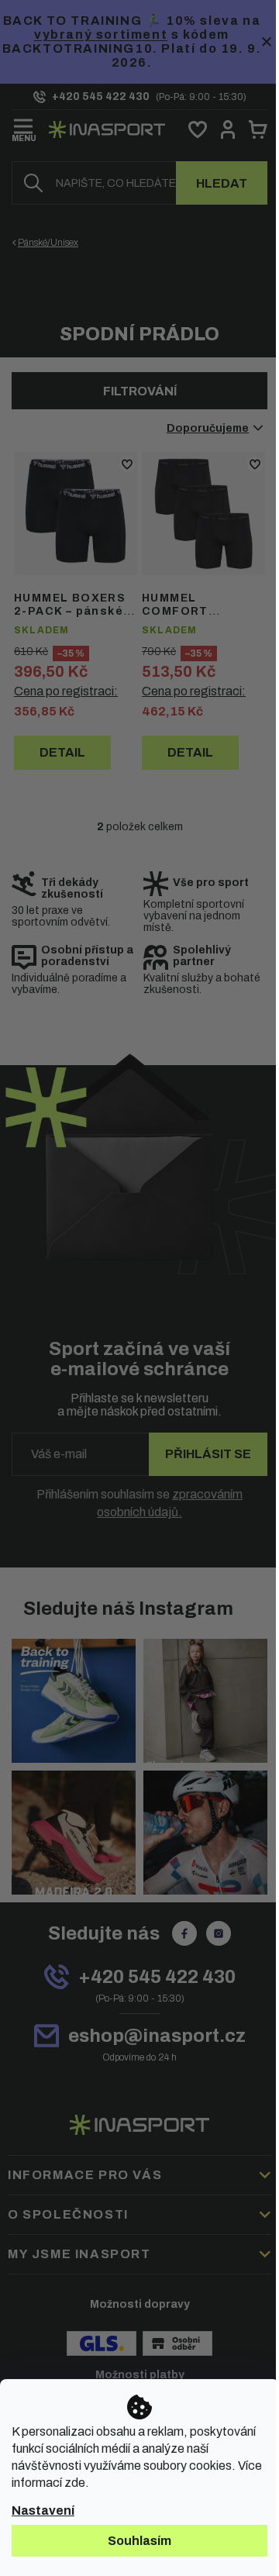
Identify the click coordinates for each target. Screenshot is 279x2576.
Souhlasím (139, 2541)
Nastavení (43, 2510)
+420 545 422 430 (157, 1977)
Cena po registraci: (66, 691)
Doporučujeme (208, 428)
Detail (62, 752)
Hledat (222, 183)
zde (75, 2483)
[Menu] (24, 127)
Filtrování (140, 391)
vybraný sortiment (101, 34)
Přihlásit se (208, 1454)
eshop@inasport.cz (157, 2036)
